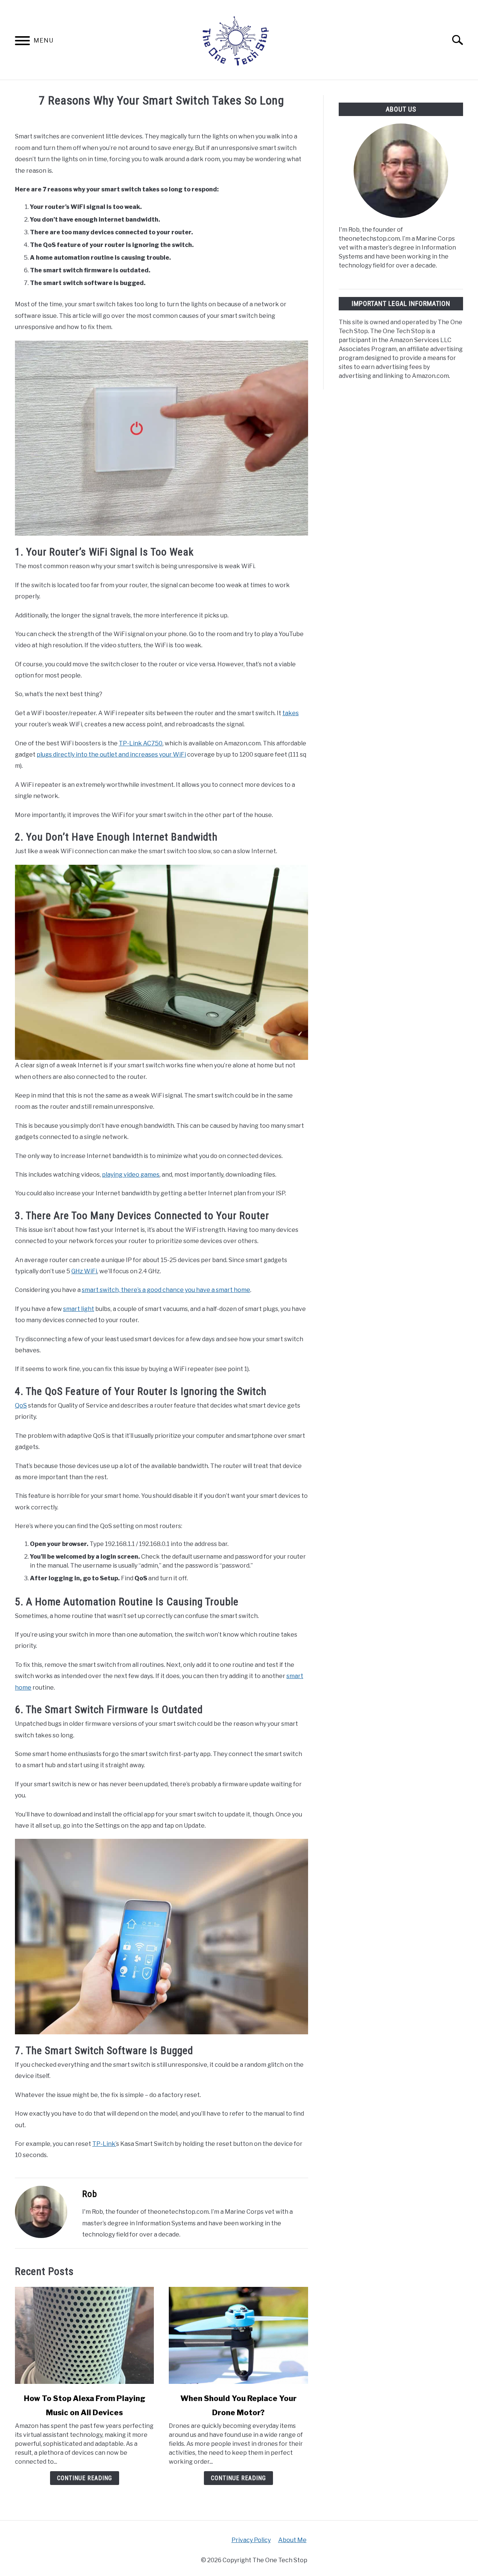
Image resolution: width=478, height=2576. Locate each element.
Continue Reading (85, 2478)
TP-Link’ (104, 2144)
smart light (79, 1309)
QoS (21, 1406)
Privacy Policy (251, 2540)
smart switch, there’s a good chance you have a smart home (166, 1290)
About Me (292, 2540)
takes (291, 713)
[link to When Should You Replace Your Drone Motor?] (238, 2335)
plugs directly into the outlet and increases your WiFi (111, 755)
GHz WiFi (84, 1271)
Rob (90, 2194)
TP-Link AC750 (141, 743)
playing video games (131, 1175)
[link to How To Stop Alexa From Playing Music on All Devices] (84, 2335)
